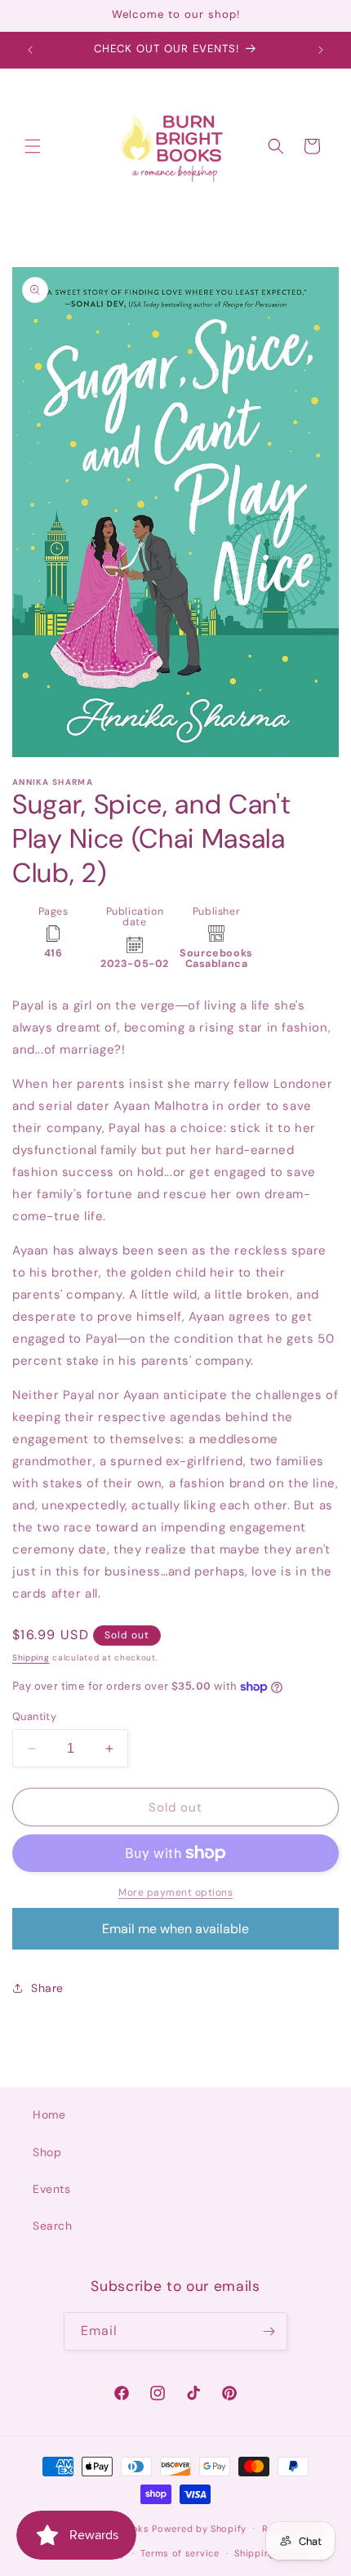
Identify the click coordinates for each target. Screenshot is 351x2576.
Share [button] (47, 1988)
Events (52, 2189)
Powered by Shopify (199, 2528)
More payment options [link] (175, 1892)
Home (49, 2115)
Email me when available (175, 1929)
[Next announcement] (321, 50)
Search (53, 2226)
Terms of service (180, 2553)
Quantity (34, 1716)
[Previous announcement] (30, 50)
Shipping (31, 1658)
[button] (33, 146)
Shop (47, 2152)
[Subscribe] (269, 2331)
